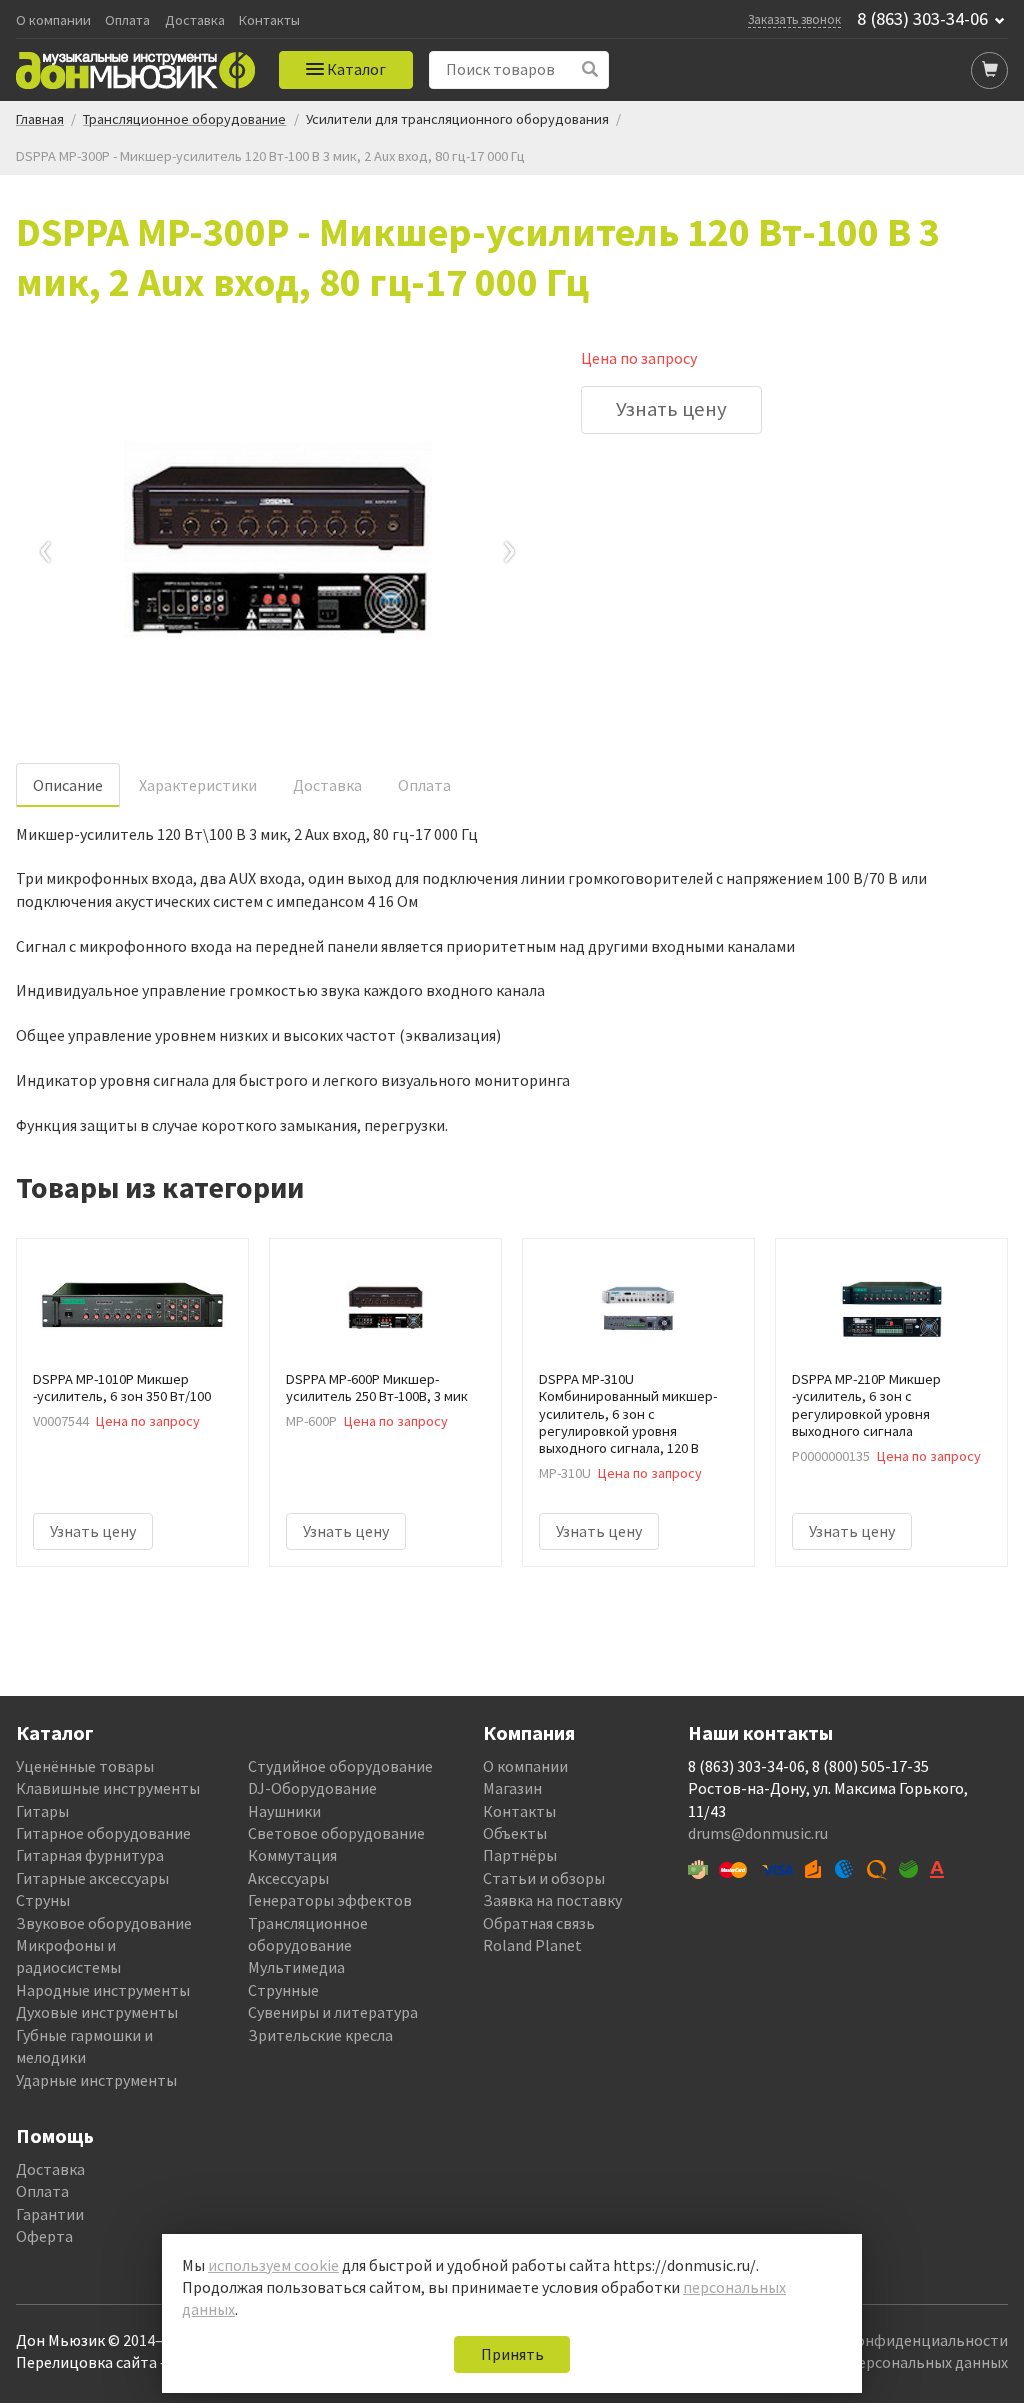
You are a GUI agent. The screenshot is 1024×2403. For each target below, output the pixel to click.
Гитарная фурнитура (90, 1855)
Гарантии (50, 2214)
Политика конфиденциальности (891, 2340)
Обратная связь (539, 1923)
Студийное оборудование (340, 1766)
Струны (43, 1900)
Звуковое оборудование (104, 1923)
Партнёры (520, 1855)
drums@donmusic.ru (758, 1833)
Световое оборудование (336, 1833)
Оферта (44, 2236)
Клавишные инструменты (108, 1788)
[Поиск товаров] (590, 69)
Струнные (283, 1990)
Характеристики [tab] (198, 785)
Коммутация (292, 1855)
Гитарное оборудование (103, 1833)
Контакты (269, 20)
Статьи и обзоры (544, 1878)
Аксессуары (288, 1878)
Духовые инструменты (97, 2012)
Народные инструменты (103, 1990)
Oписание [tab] (68, 785)
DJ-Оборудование (312, 1788)
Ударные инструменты (96, 2080)
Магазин (512, 1788)
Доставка (195, 20)
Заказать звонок (794, 19)
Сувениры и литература (333, 2012)
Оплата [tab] (424, 785)
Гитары (42, 1811)
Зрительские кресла (320, 2035)
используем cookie (273, 2265)
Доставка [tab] (327, 785)
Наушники (284, 1811)
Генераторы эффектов (330, 1900)
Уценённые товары (85, 1766)
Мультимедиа (296, 1967)
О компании (53, 20)
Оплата (127, 20)
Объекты (515, 1833)
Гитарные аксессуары (92, 1878)
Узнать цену (671, 409)
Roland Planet (532, 1945)
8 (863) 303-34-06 (922, 19)
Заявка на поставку (552, 1900)
